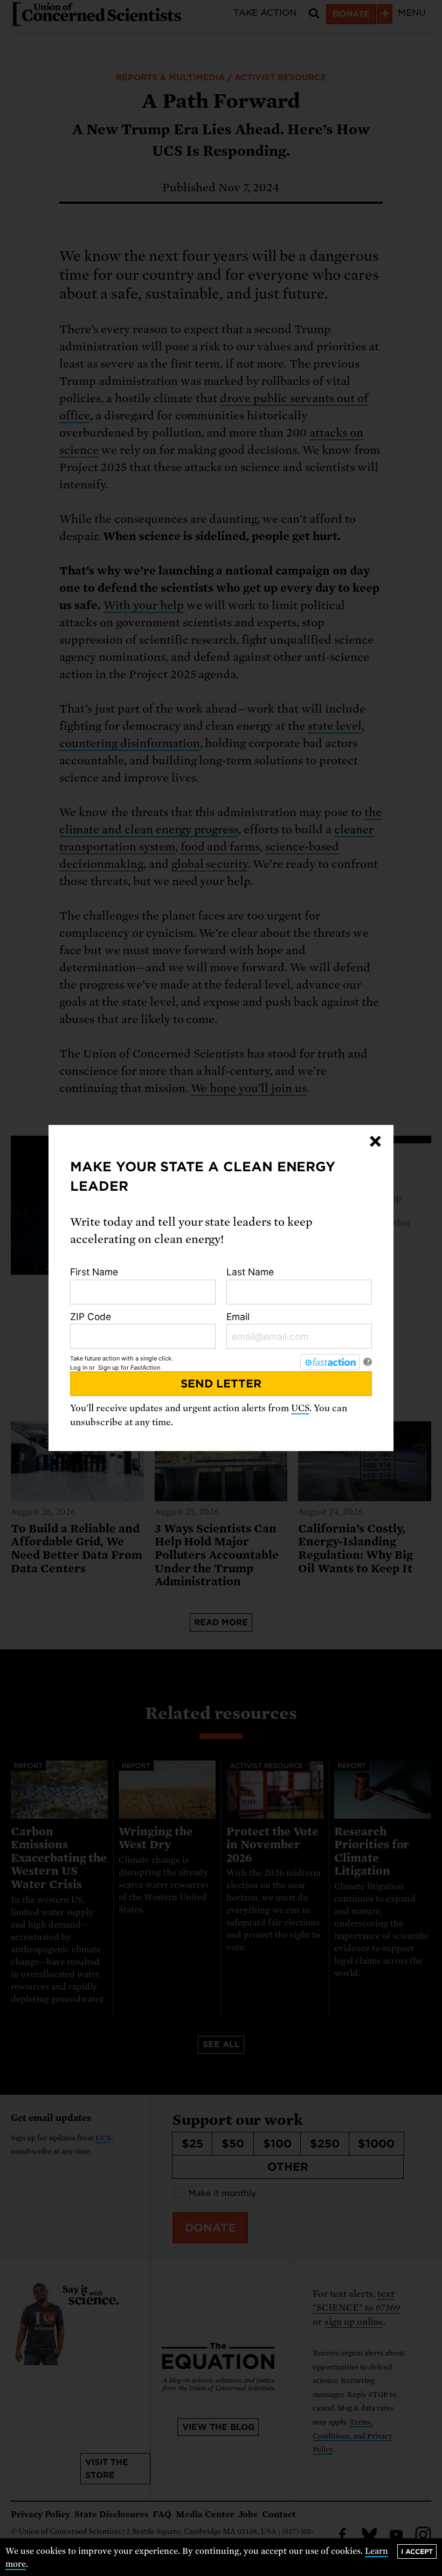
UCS (300, 1408)
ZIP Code (91, 1317)
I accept (417, 2551)
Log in (79, 1368)
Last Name (250, 1272)
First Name (94, 1272)
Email (238, 1317)
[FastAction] (330, 1362)
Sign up (109, 1368)
